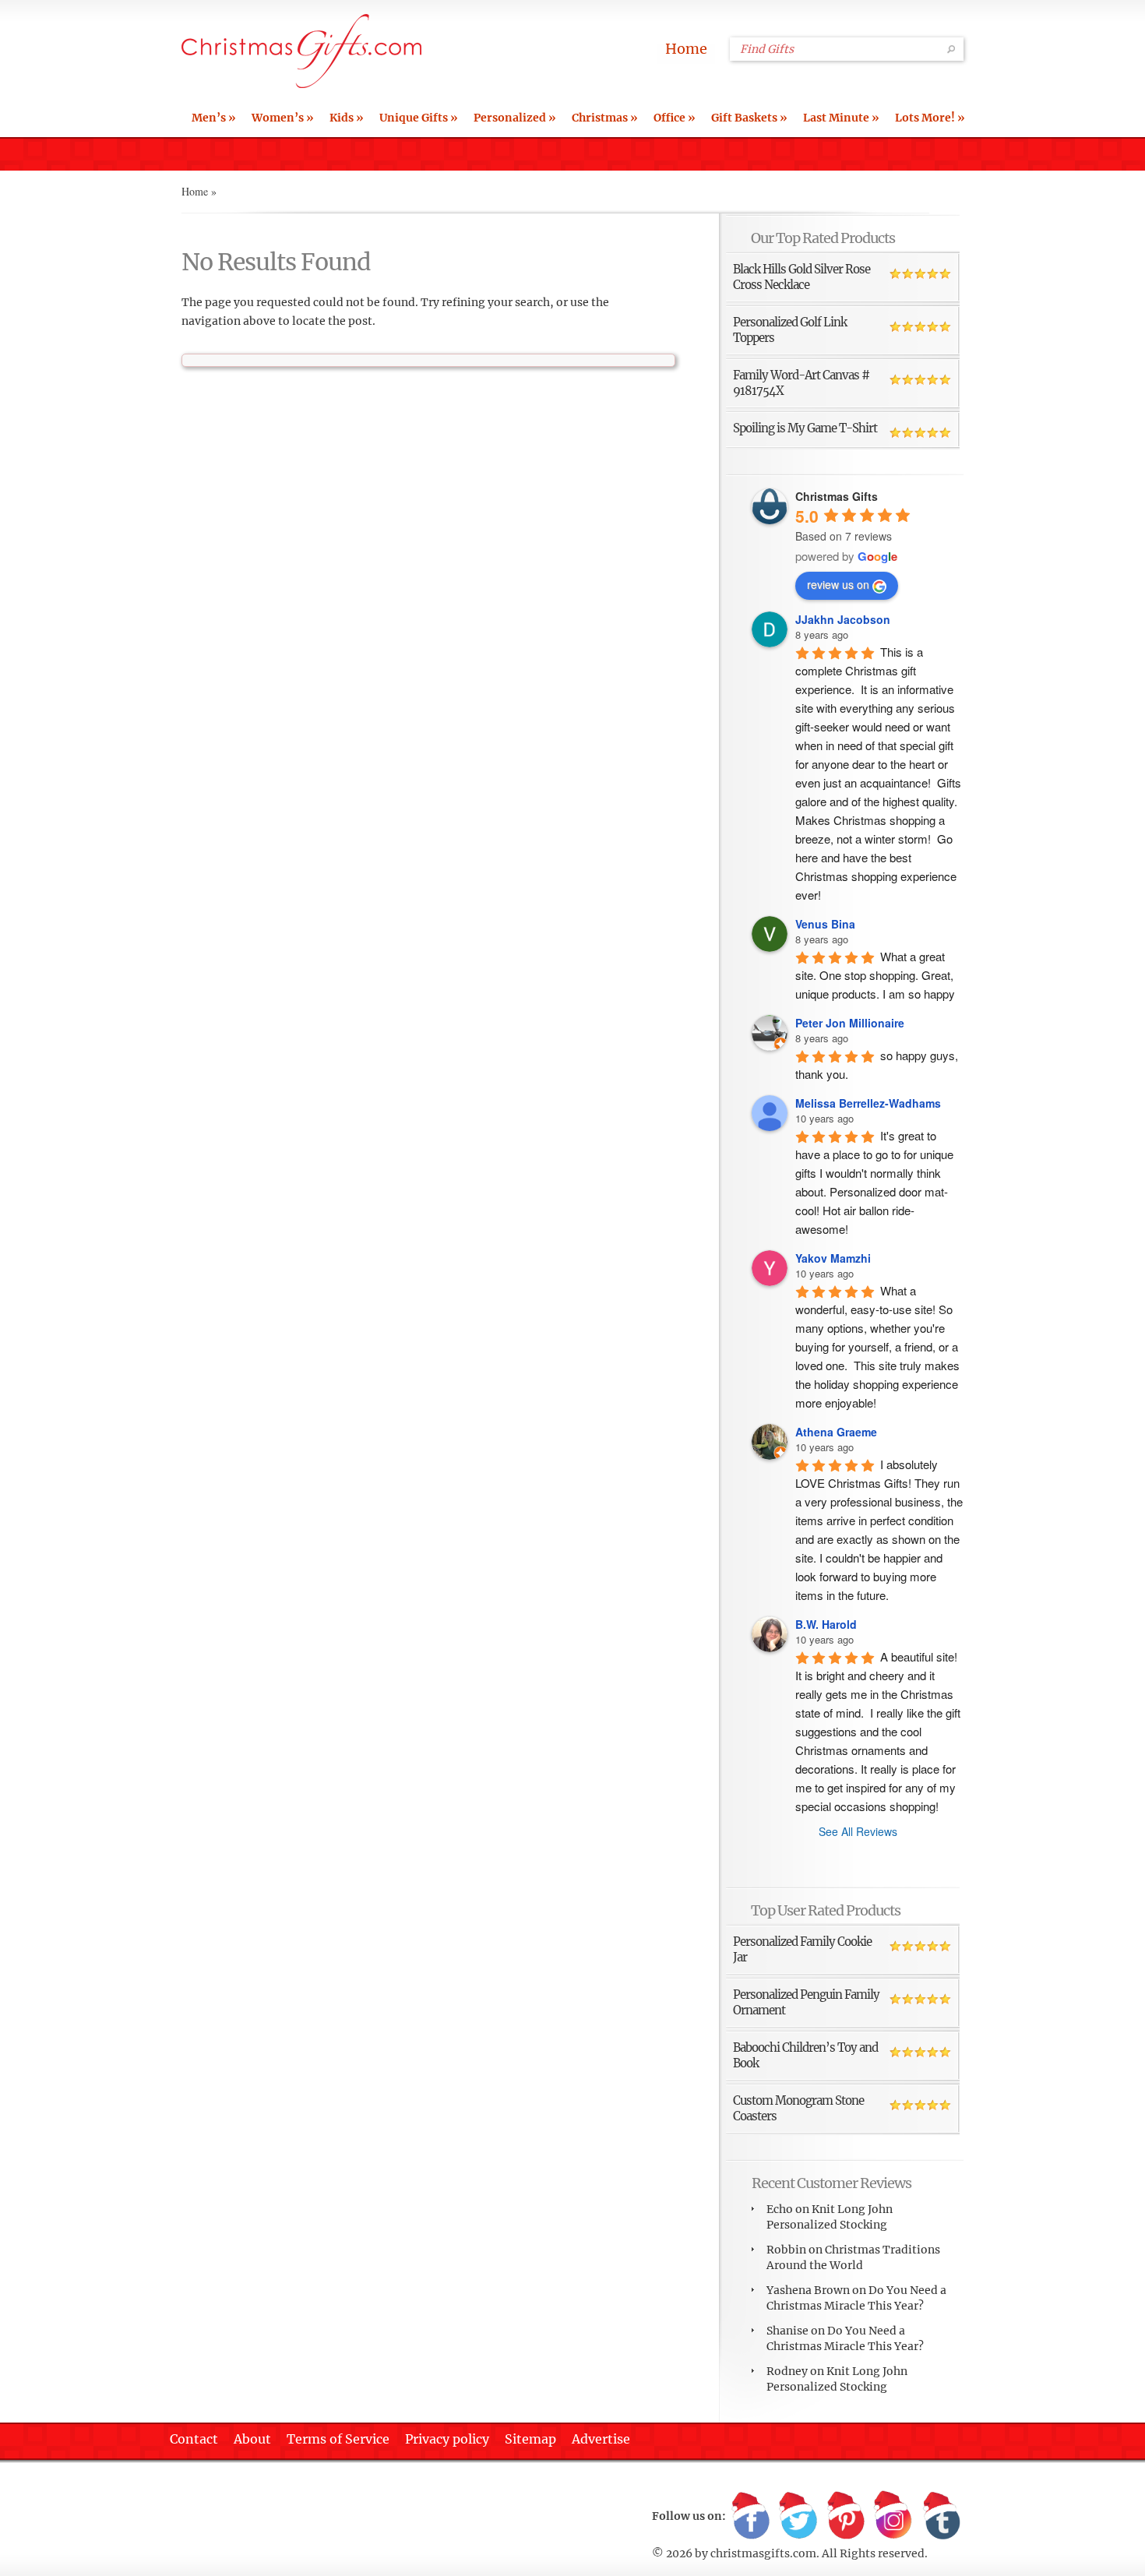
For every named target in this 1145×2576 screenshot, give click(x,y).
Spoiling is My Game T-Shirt (805, 428)
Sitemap (530, 2439)
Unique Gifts (419, 118)
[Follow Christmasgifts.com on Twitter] (798, 2517)
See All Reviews (858, 1831)
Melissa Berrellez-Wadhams (868, 1103)
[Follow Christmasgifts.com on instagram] (893, 2517)
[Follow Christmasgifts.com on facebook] (751, 2517)
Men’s (214, 118)
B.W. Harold (826, 1624)
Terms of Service (338, 2439)
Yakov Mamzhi (833, 1258)
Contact (194, 2439)
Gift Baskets (749, 118)
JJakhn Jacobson (843, 619)
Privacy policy (447, 2439)
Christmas (605, 118)
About (252, 2439)
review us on (838, 584)
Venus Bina (825, 924)
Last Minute (841, 118)
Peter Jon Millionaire (850, 1023)
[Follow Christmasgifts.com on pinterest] (846, 2517)
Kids (347, 118)
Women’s (283, 118)
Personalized (515, 118)
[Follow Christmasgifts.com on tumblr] (941, 2517)
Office (675, 118)
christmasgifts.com (763, 2553)
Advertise (601, 2439)
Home (686, 49)
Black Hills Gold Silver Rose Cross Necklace (801, 277)
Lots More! (930, 118)
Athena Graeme (836, 1432)
